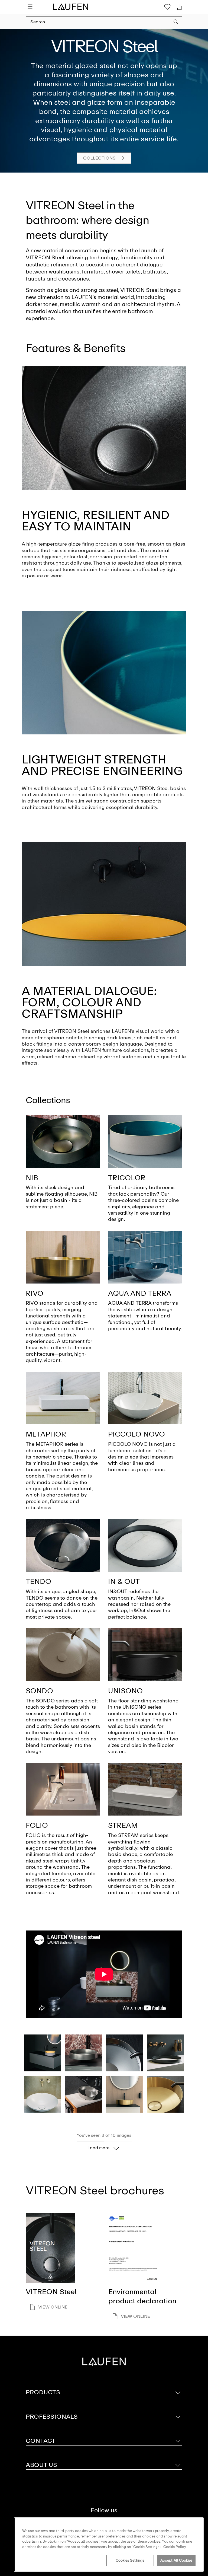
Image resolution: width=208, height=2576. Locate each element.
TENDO (38, 1581)
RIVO (35, 1293)
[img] (63, 1142)
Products (43, 2392)
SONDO (39, 1691)
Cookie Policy (175, 2547)
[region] (109, 2545)
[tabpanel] (104, 101)
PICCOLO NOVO (136, 1434)
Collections (99, 158)
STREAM (123, 1825)
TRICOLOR (127, 1178)
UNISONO (125, 1691)
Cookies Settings (130, 2560)
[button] (176, 23)
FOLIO (37, 1825)
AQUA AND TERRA (140, 1293)
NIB (32, 1178)
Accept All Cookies (176, 2560)
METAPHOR (46, 1434)
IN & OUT (124, 1581)
